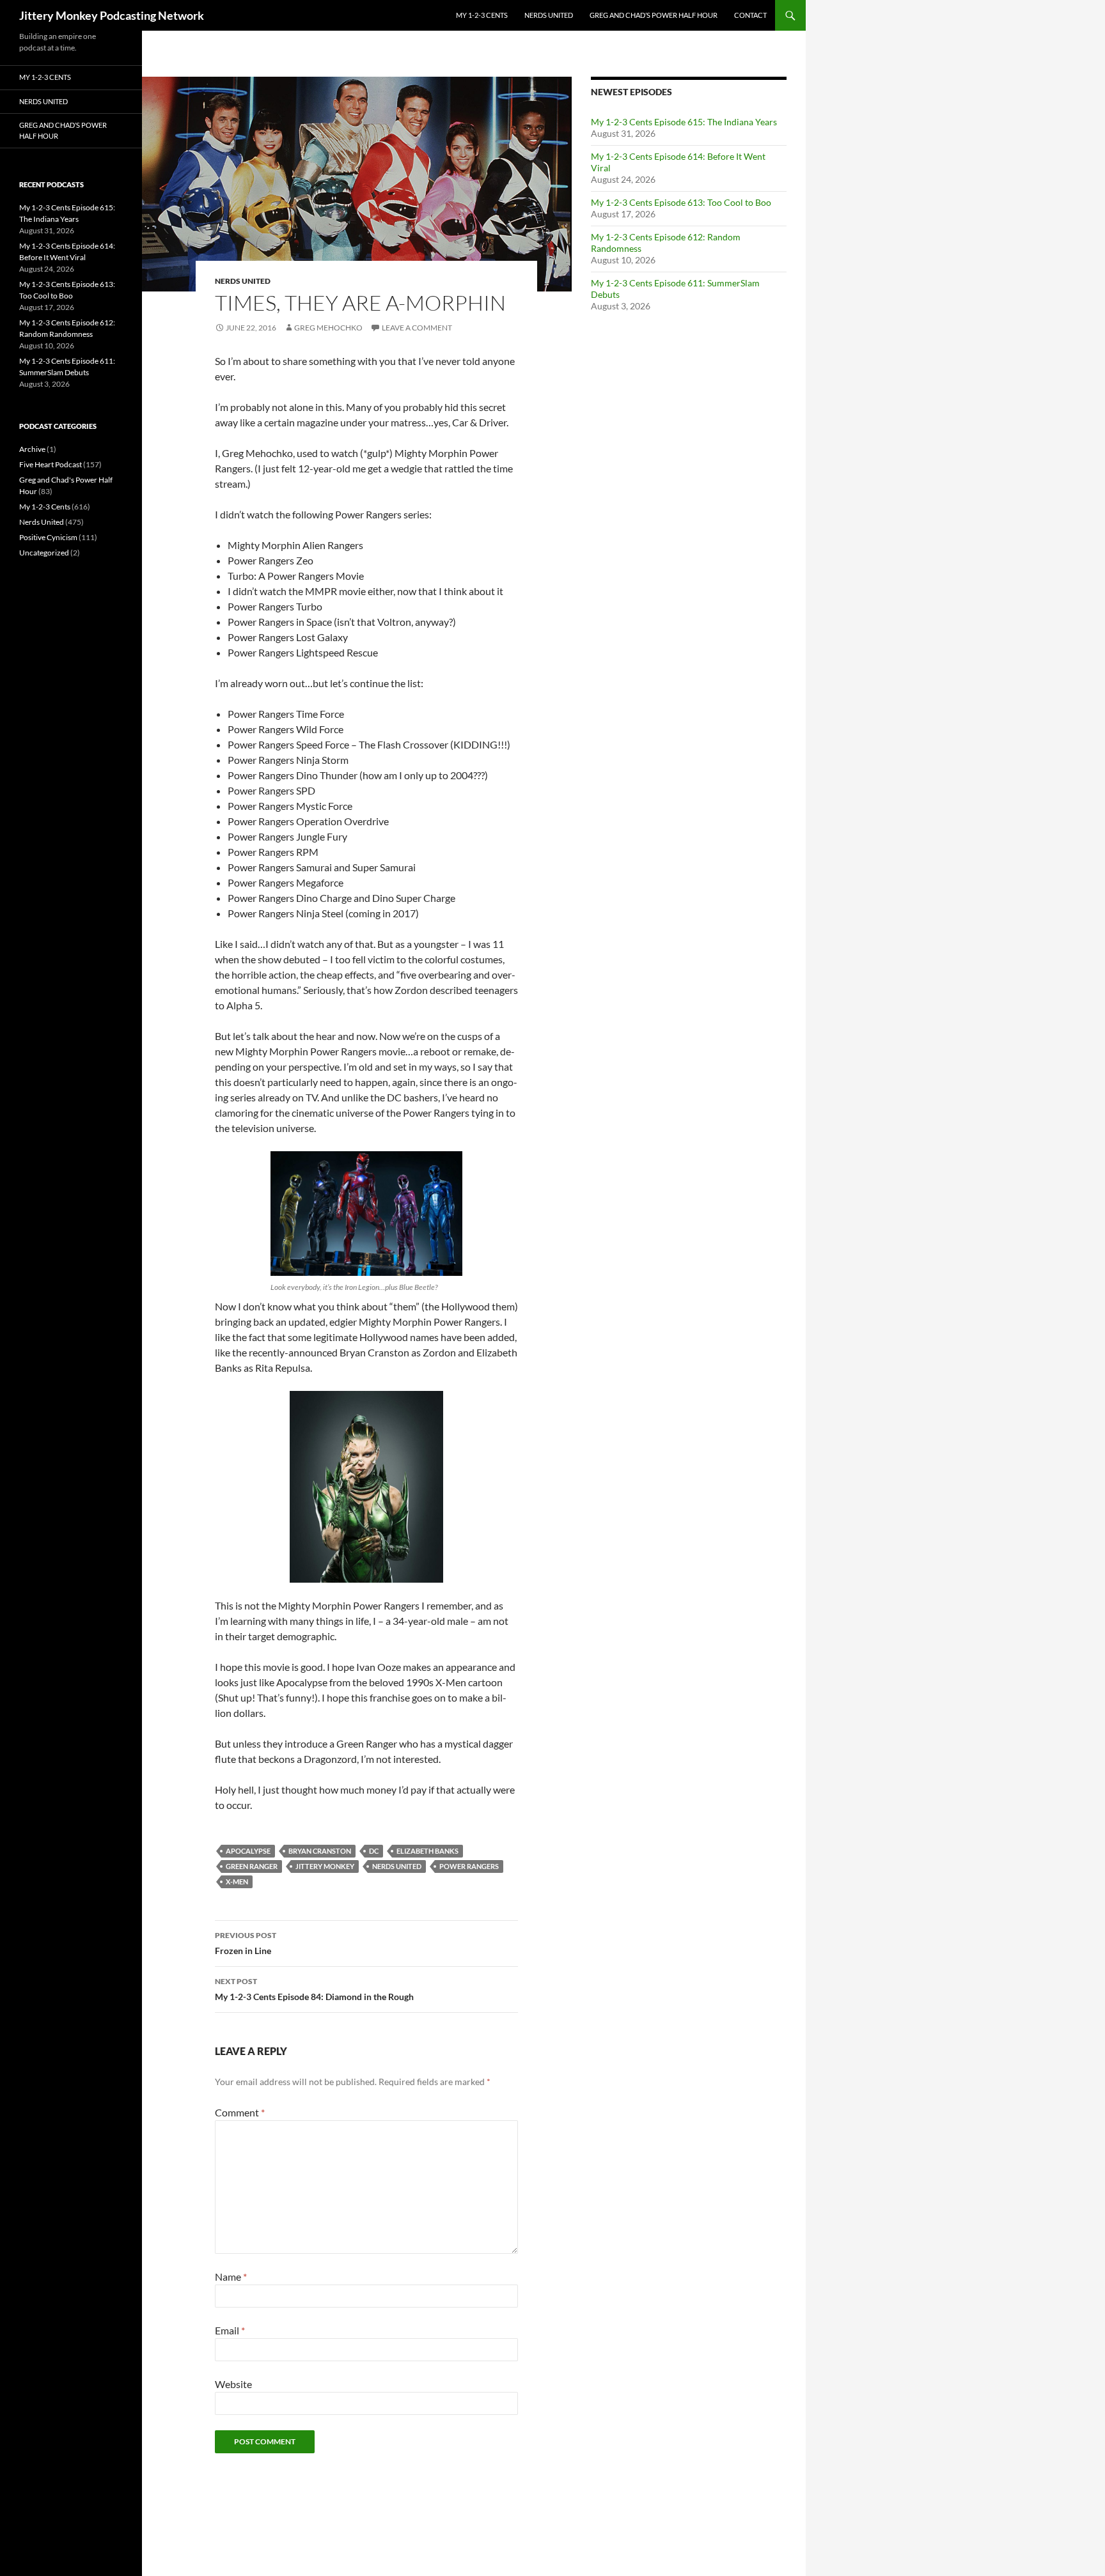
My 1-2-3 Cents (482, 15)
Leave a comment (417, 328)
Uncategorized (44, 553)
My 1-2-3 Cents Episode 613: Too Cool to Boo (681, 202)
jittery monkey (325, 1866)
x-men (237, 1882)
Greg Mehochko (328, 328)
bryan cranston (320, 1851)
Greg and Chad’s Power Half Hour (654, 15)
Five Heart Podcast (51, 464)
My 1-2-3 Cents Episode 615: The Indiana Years (684, 122)
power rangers (469, 1866)
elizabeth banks (427, 1851)
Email (230, 2330)
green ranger (252, 1866)
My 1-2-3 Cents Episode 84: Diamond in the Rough (314, 1989)
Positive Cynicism (48, 537)
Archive (32, 449)
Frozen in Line (246, 1943)
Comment (240, 2112)
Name (231, 2277)
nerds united (397, 1866)
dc (374, 1851)
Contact (750, 15)
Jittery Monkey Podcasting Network (112, 15)
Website (233, 2384)
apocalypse (248, 1851)
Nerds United (549, 15)
